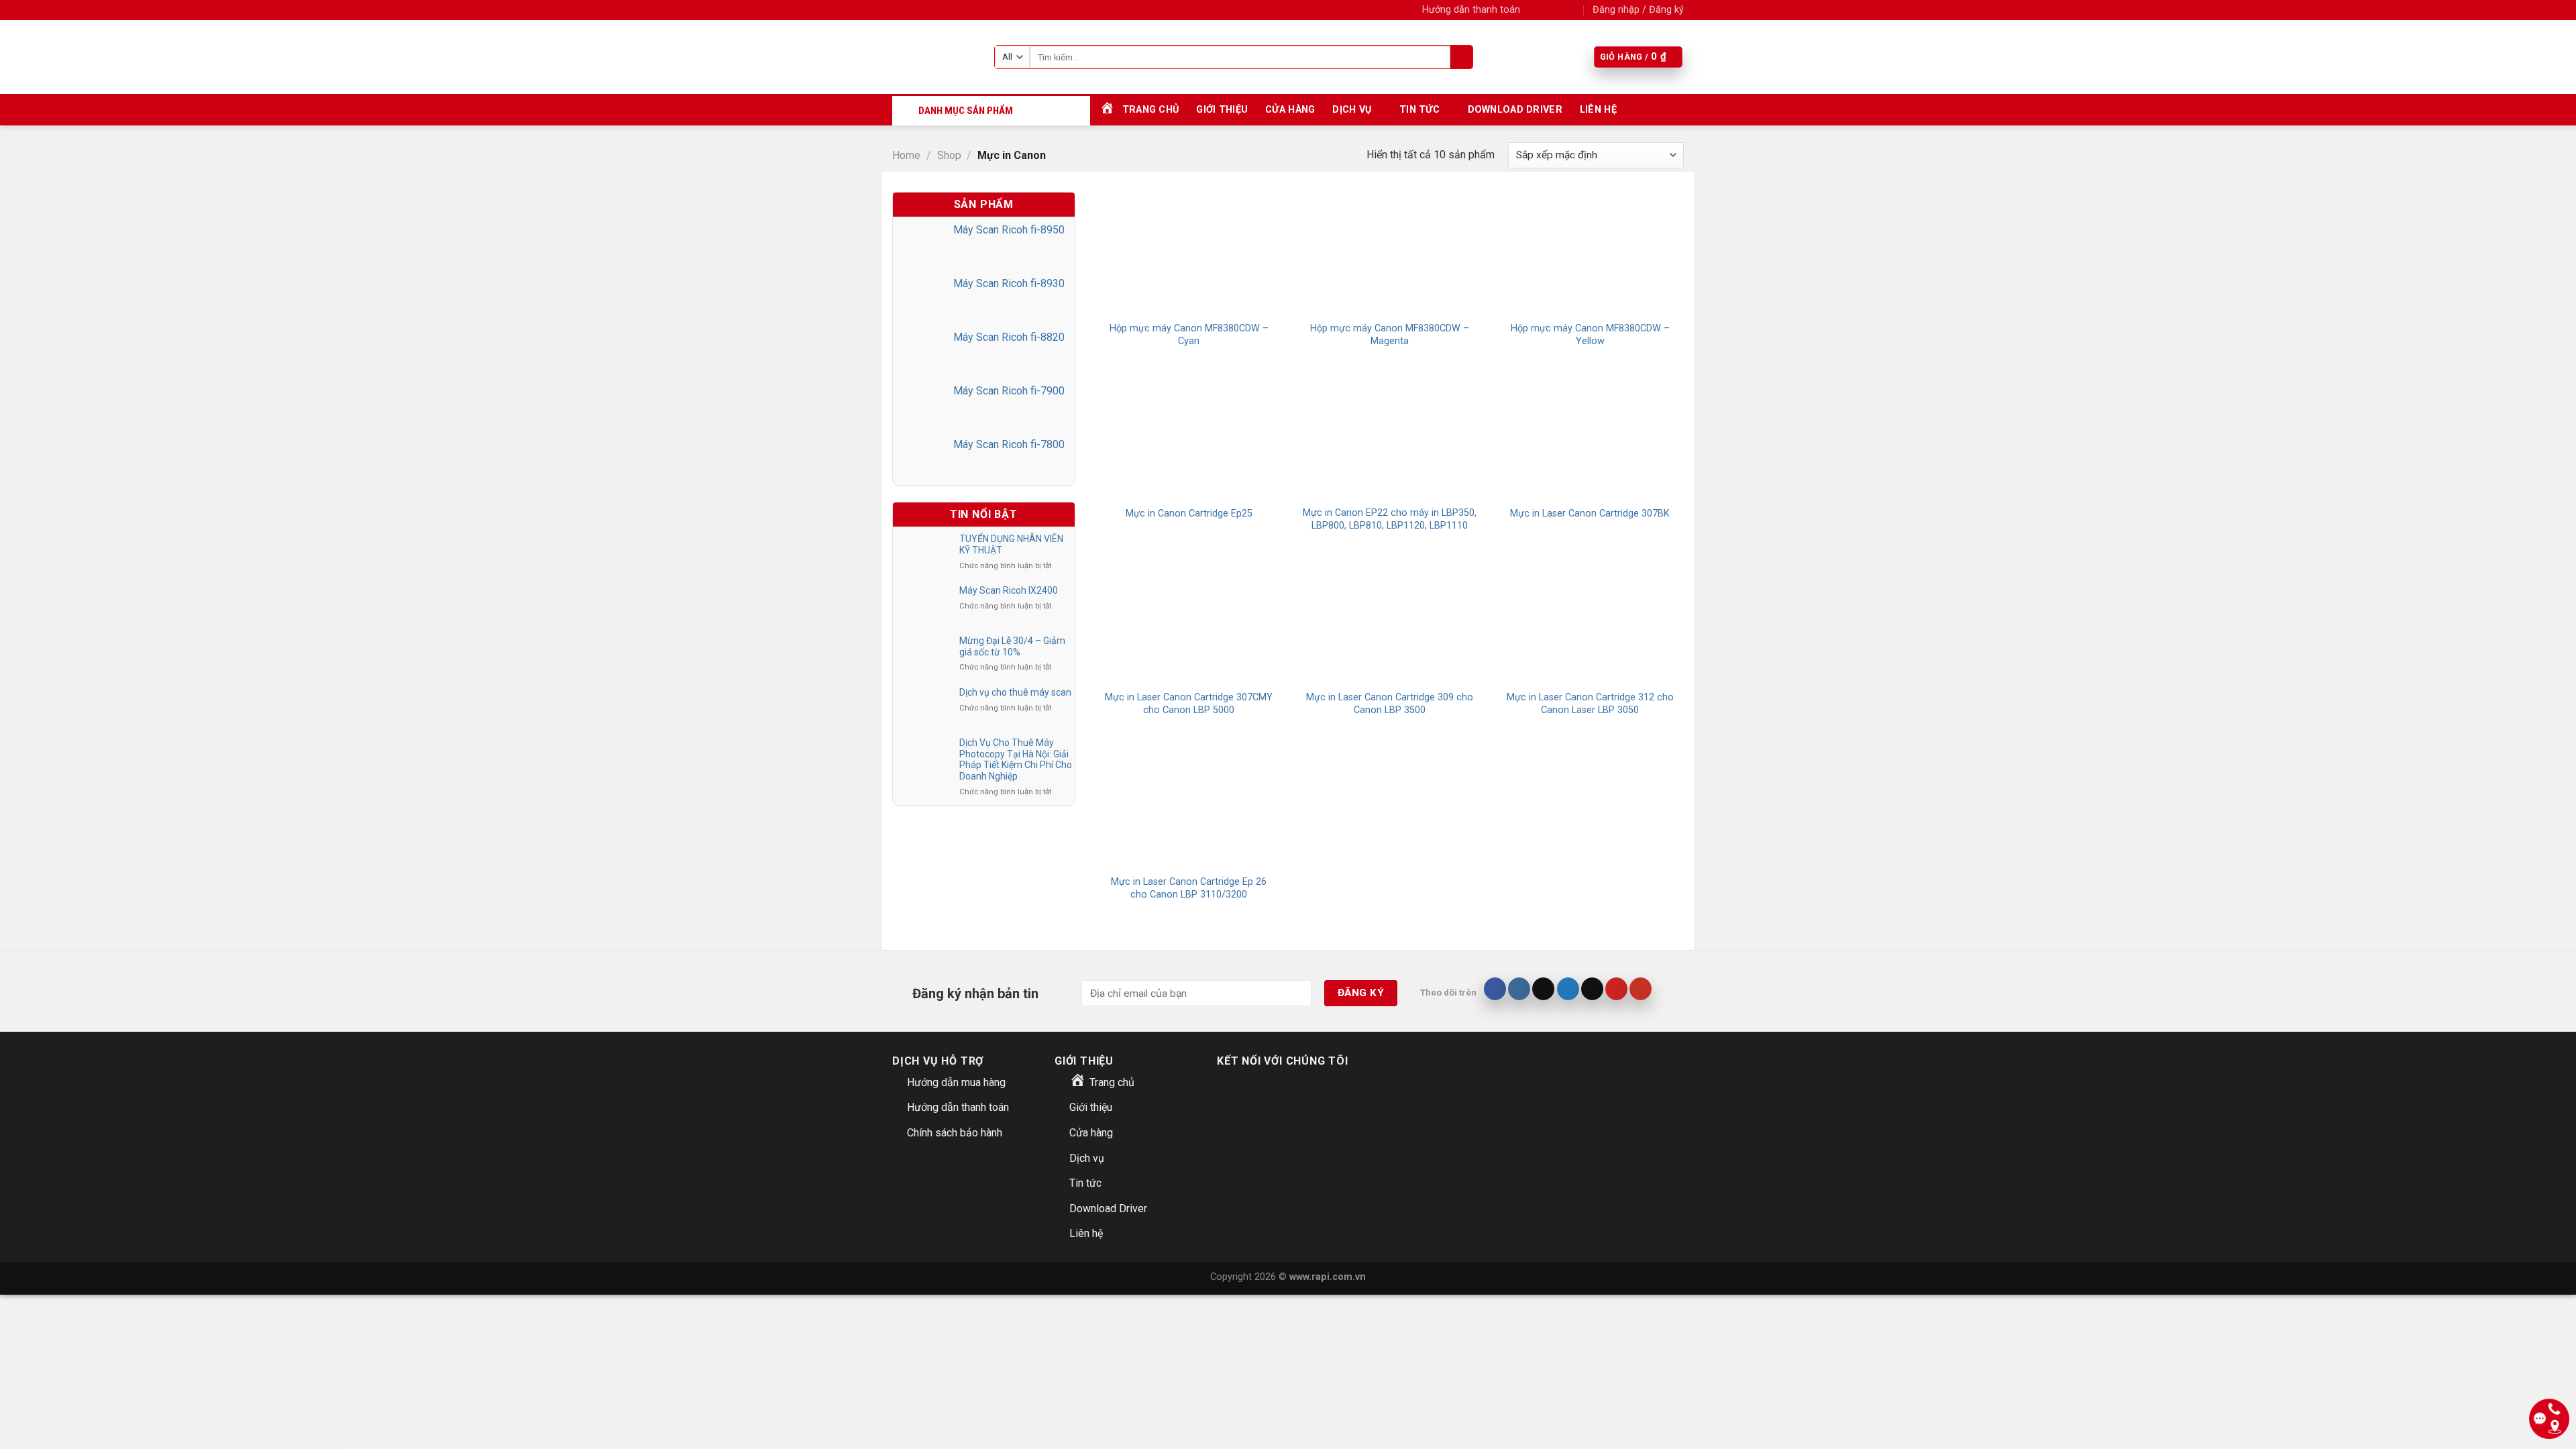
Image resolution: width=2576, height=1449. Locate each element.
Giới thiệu (1222, 110)
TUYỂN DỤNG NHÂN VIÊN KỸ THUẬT (1011, 544)
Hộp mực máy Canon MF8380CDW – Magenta (1390, 335)
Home (906, 155)
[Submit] (1461, 57)
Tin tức (1419, 110)
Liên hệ (1598, 110)
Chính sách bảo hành (955, 1133)
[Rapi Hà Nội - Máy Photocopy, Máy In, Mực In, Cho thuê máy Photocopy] (933, 57)
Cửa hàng (1290, 110)
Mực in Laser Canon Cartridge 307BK (1590, 514)
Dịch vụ (1352, 110)
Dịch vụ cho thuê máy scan (1015, 692)
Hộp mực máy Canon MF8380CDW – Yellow (1590, 335)
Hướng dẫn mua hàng (956, 1082)
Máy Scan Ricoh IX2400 (1009, 590)
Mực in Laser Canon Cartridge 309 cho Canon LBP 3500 (1390, 704)
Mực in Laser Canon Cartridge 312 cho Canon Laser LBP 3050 (1590, 704)
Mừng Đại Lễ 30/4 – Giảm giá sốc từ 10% (1012, 646)
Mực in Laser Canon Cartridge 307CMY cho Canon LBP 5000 (1189, 704)
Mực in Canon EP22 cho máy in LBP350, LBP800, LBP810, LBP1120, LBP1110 (1390, 519)
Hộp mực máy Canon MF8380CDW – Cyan (1189, 335)
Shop (949, 155)
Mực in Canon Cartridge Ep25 (1189, 514)
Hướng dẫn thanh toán (1471, 10)
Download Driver (1515, 110)
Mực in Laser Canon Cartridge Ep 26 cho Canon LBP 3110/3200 (1189, 888)
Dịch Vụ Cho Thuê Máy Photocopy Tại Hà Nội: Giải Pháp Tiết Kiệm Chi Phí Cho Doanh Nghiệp (1016, 759)
